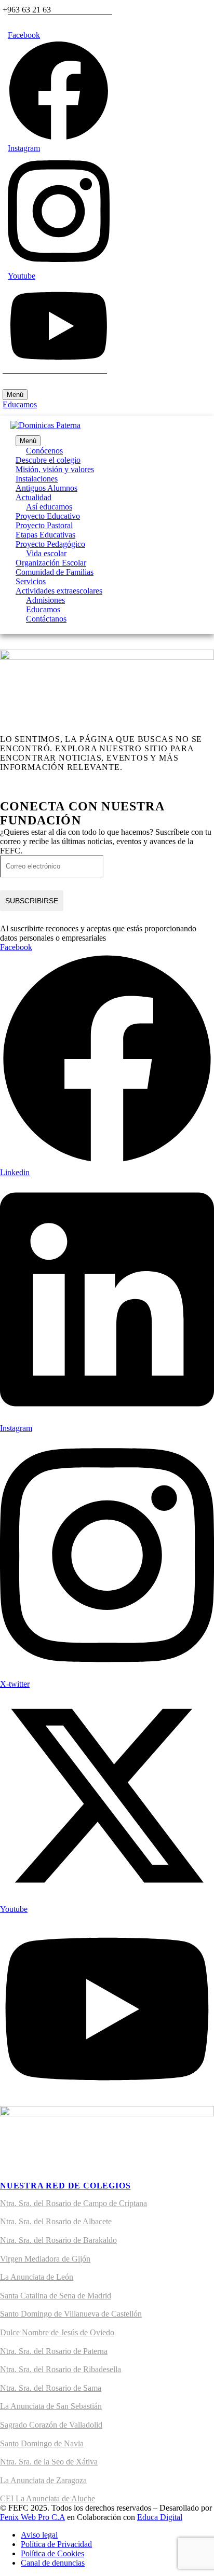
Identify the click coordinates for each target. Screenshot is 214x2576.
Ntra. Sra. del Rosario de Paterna (54, 2351)
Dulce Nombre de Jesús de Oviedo (57, 2332)
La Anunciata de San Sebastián (51, 2406)
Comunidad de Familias (55, 572)
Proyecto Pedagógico (50, 544)
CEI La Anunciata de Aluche (48, 2498)
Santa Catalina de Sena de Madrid (56, 2296)
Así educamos (49, 507)
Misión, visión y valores (55, 469)
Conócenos (44, 451)
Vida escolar (46, 553)
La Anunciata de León (37, 2277)
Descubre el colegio (48, 460)
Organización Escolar (51, 563)
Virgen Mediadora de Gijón (45, 2259)
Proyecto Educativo (48, 516)
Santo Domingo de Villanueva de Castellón (71, 2314)
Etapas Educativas (45, 535)
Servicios (31, 581)
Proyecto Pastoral (44, 525)
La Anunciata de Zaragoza (43, 2480)
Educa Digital (160, 2517)
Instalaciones (37, 479)
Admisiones (45, 600)
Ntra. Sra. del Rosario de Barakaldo (58, 2240)
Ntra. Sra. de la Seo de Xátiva (49, 2462)
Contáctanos (46, 619)
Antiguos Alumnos (46, 488)
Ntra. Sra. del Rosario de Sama (51, 2388)
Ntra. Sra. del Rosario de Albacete (56, 2221)
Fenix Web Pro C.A (32, 2517)
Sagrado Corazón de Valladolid (51, 2425)
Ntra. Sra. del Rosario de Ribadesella (61, 2369)
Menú (15, 395)
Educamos (20, 404)
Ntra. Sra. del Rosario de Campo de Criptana (73, 2203)
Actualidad (34, 497)
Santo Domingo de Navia (42, 2443)
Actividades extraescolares (59, 591)
